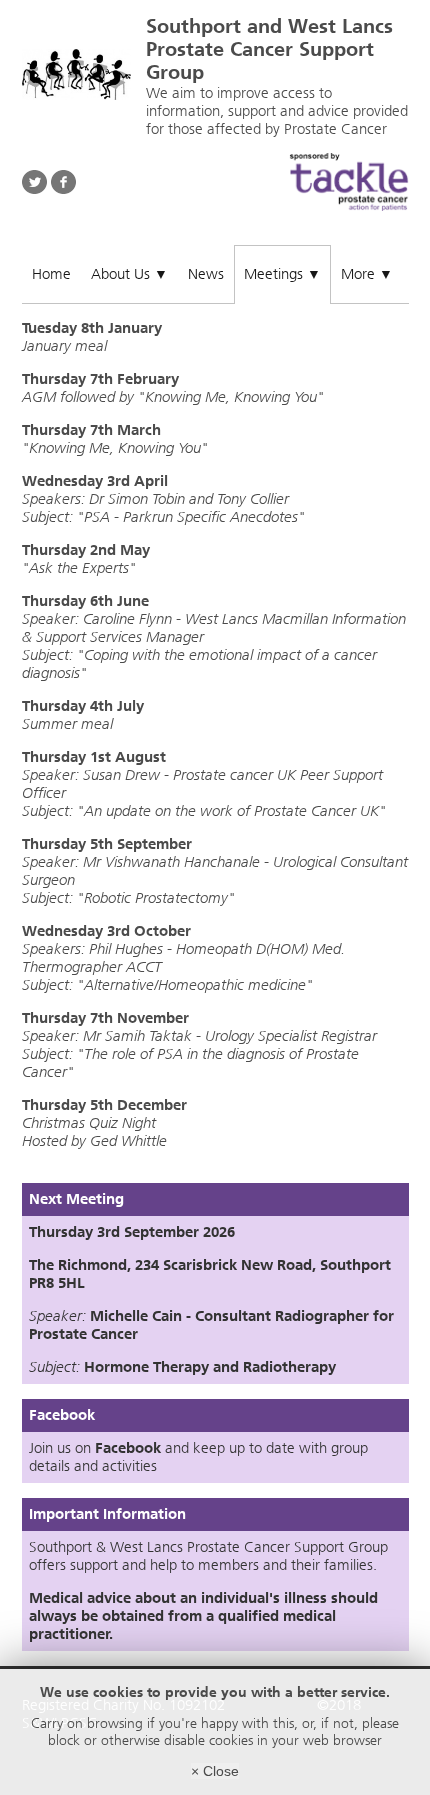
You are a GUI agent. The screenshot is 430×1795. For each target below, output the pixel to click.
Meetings (282, 274)
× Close (215, 1771)
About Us (129, 274)
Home (51, 274)
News (206, 274)
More (367, 274)
